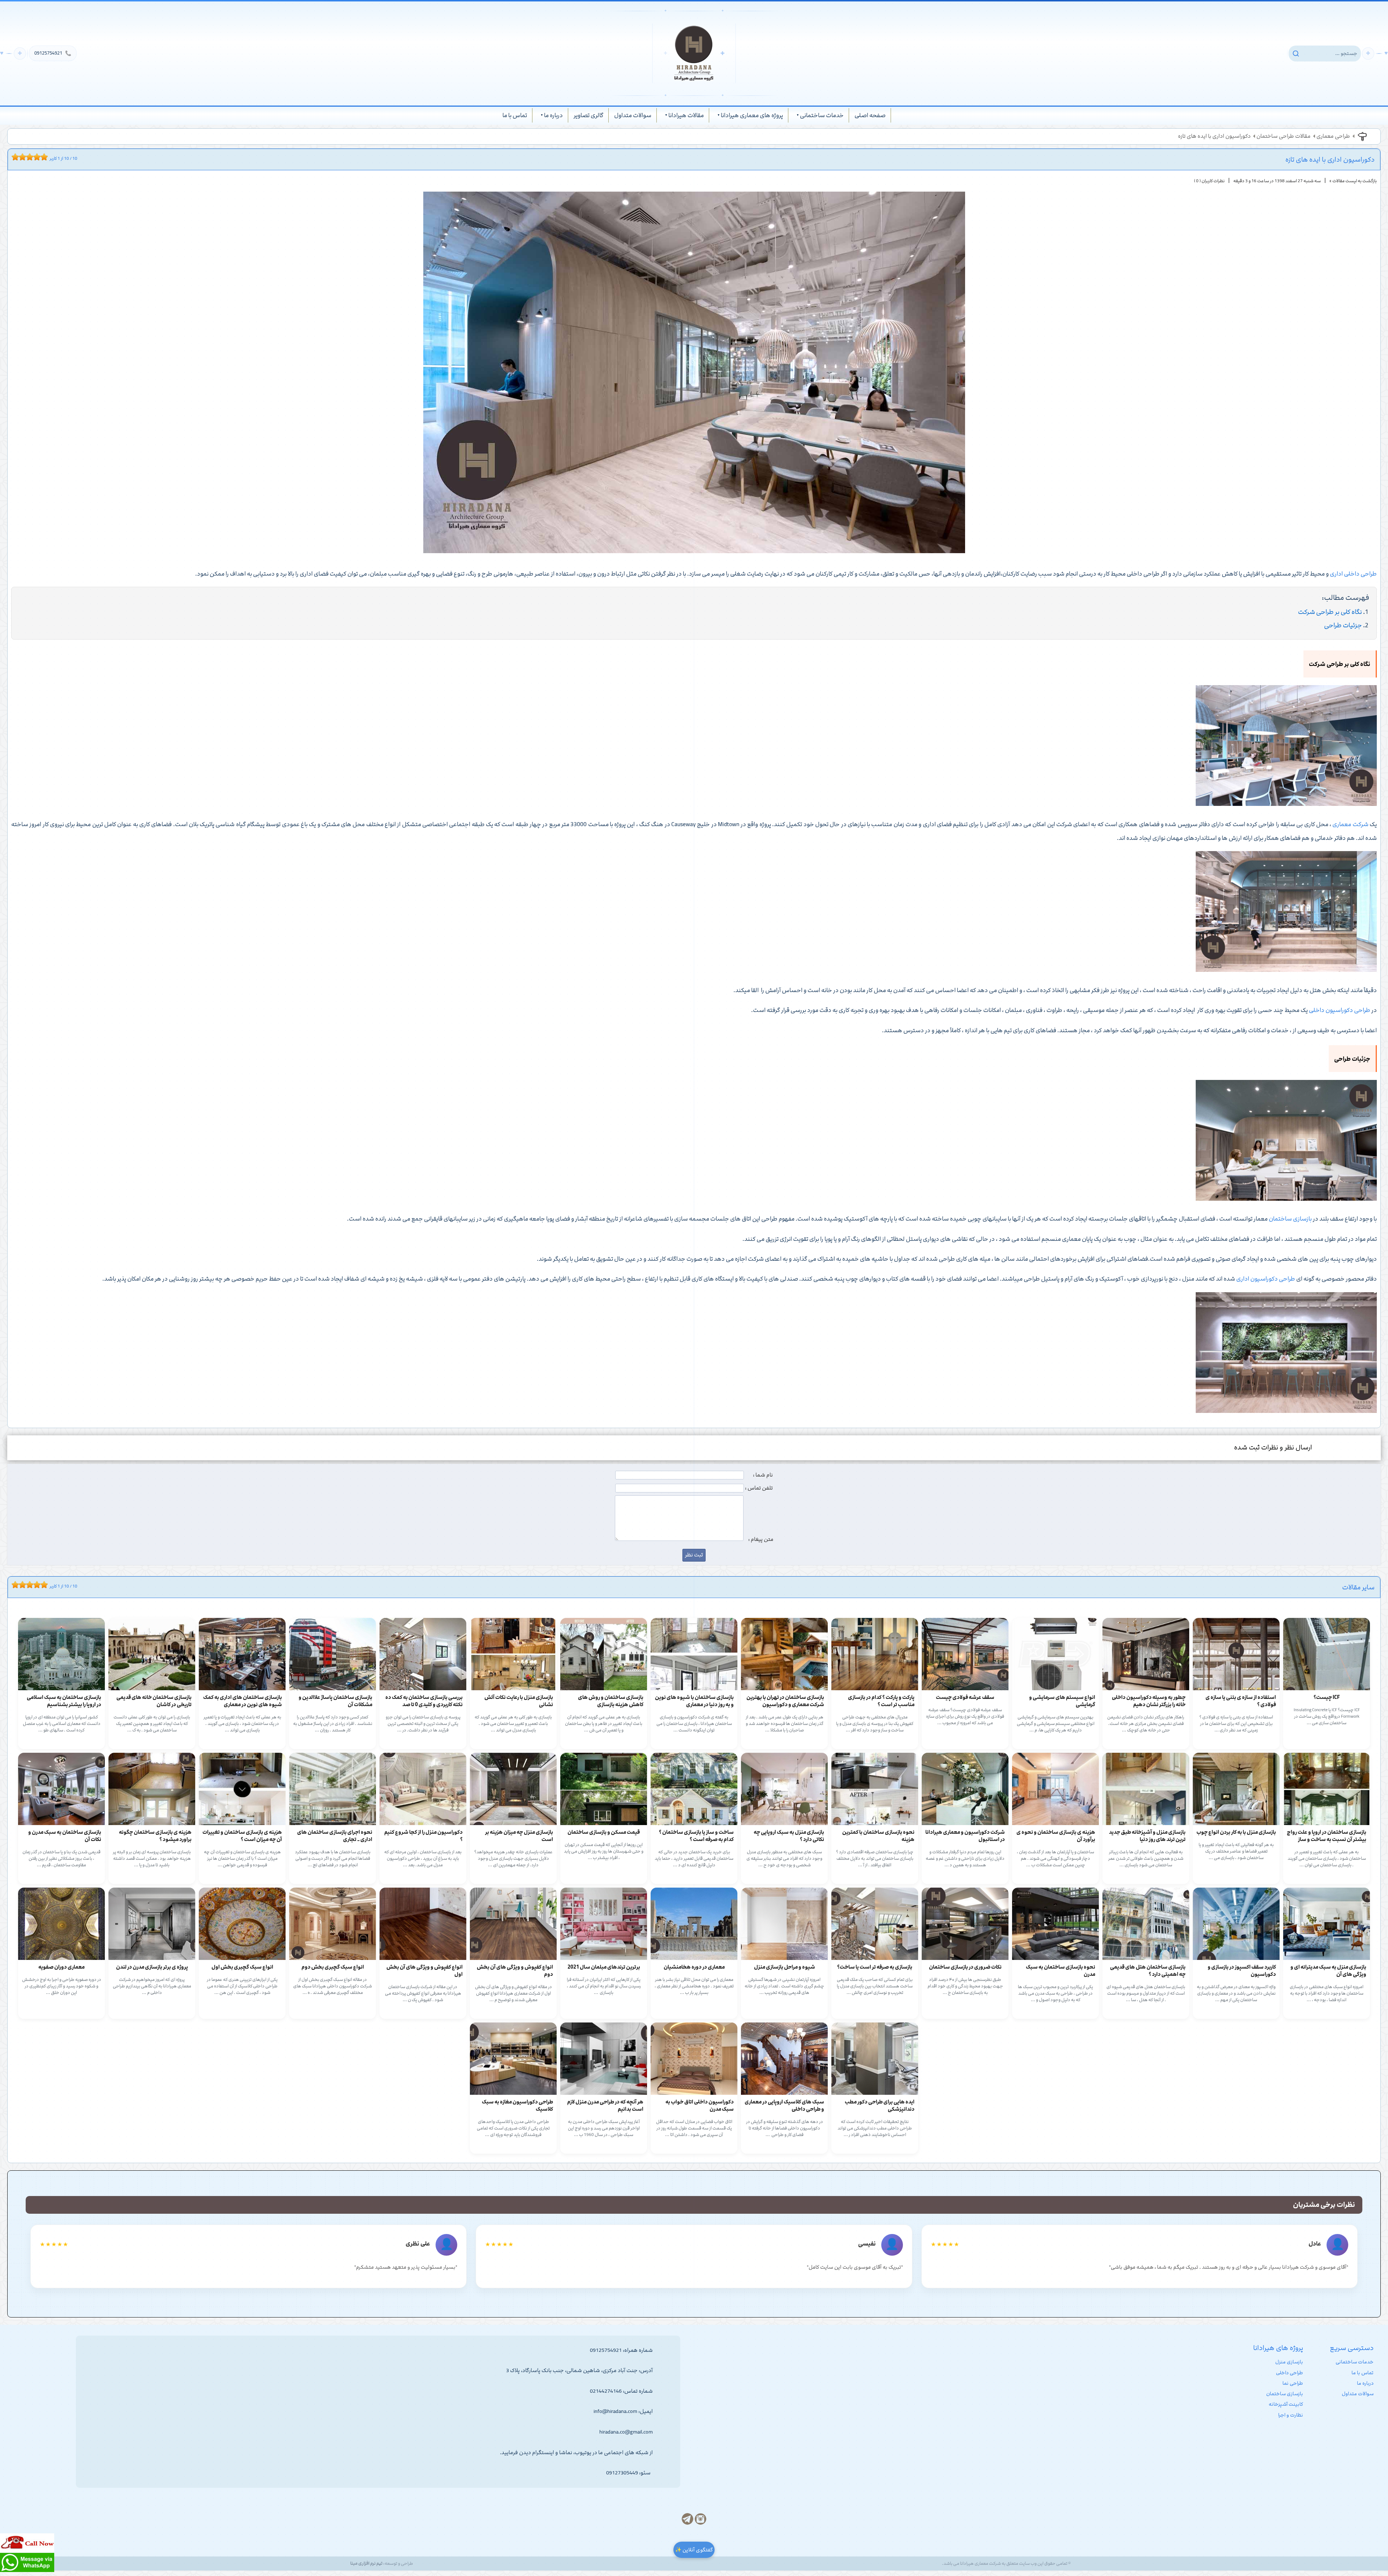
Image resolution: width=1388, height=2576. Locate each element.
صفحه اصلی (870, 115)
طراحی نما (1293, 2383)
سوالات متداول (633, 115)
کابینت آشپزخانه (1286, 2404)
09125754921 (53, 53)
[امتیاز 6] (31, 157)
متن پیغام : (761, 1539)
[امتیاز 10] (46, 157)
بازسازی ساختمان (1290, 1219)
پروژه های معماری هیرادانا (752, 115)
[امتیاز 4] (24, 157)
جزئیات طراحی (1343, 625)
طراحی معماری (1333, 136)
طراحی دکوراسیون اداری (1266, 1279)
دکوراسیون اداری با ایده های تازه (1214, 136)
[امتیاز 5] (28, 157)
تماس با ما (515, 115)
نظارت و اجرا (1291, 2415)
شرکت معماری (1350, 824)
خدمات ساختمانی (822, 115)
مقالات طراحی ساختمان (1284, 136)
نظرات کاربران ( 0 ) (1209, 181)
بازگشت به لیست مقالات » (1353, 181)
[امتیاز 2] (17, 157)
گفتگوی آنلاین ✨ (694, 2550)
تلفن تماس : (759, 1488)
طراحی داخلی (1290, 2373)
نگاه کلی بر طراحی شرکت (1330, 612)
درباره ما (553, 115)
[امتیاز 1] (13, 157)
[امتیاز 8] (39, 157)
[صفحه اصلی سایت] (694, 53)
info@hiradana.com (615, 2411)
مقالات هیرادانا (686, 115)
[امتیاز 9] (42, 157)
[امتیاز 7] (35, 157)
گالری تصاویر (588, 115)
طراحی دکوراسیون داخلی (1340, 1010)
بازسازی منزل (1289, 2362)
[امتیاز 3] (21, 157)
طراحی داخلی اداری (1353, 574)
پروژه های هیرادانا (1278, 2348)
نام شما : (763, 1475)
